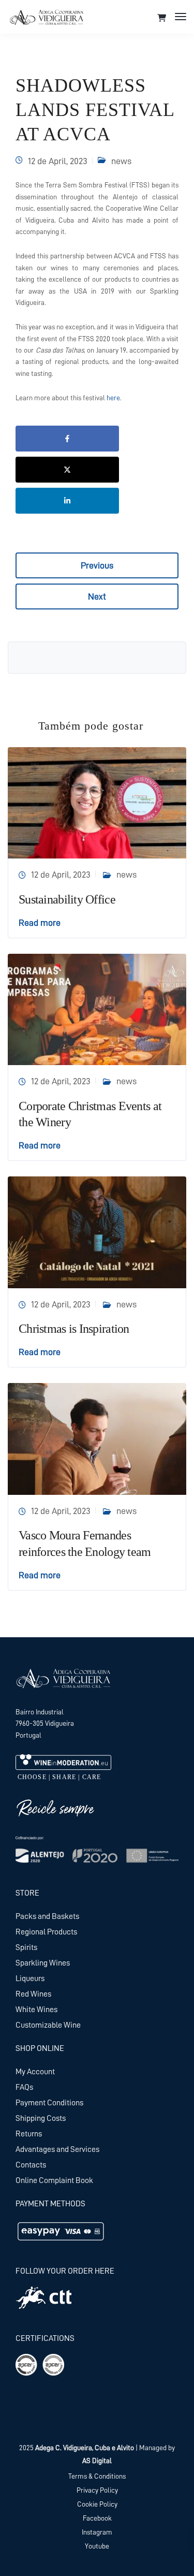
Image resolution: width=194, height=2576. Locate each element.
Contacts (31, 2165)
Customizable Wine (48, 2025)
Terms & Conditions (97, 2476)
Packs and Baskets (47, 1916)
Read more (40, 923)
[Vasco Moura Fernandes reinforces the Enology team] (97, 1438)
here (113, 398)
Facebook (97, 2518)
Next (97, 596)
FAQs (24, 2087)
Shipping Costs (41, 2118)
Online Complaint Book (54, 2180)
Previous (97, 565)
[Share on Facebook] (67, 439)
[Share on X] (67, 470)
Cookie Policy (97, 2504)
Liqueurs (30, 1978)
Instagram (97, 2532)
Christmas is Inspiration (74, 1329)
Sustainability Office (67, 899)
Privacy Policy (97, 2490)
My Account (35, 2072)
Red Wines (33, 1994)
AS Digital (97, 2461)
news (121, 161)
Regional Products (46, 1932)
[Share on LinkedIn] (67, 501)
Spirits (26, 1947)
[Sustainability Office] (97, 802)
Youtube (97, 2546)
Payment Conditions (49, 2103)
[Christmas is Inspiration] (97, 1232)
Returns (29, 2134)
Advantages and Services (57, 2149)
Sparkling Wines (43, 1963)
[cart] (162, 18)
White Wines (36, 2010)
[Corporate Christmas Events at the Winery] (97, 1009)
